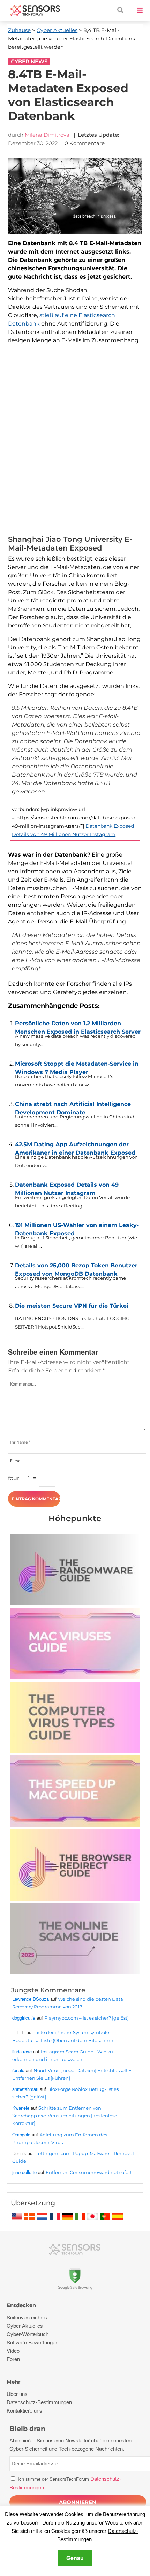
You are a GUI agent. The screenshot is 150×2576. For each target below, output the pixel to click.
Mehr (13, 2382)
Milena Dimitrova (47, 135)
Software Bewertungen (32, 2342)
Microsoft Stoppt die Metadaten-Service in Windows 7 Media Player (77, 1066)
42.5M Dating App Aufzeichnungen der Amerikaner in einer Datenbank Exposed (75, 1147)
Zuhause (19, 30)
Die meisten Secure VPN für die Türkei (72, 1306)
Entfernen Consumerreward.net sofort (89, 2172)
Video (13, 2350)
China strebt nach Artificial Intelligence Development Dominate (73, 1107)
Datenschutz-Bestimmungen (39, 2402)
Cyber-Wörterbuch (28, 2334)
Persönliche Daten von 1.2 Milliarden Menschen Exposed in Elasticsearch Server (78, 1026)
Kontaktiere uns (24, 2410)
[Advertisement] (75, 441)
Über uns (17, 2394)
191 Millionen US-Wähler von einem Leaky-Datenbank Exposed (77, 1228)
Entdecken (21, 2305)
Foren (13, 2359)
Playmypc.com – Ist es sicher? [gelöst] (87, 2018)
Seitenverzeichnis (27, 2317)
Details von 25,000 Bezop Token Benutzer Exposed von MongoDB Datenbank (76, 1268)
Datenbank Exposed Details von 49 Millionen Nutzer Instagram (67, 1187)
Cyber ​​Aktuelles (57, 30)
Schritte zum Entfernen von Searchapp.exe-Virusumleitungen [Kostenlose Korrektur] (65, 2116)
